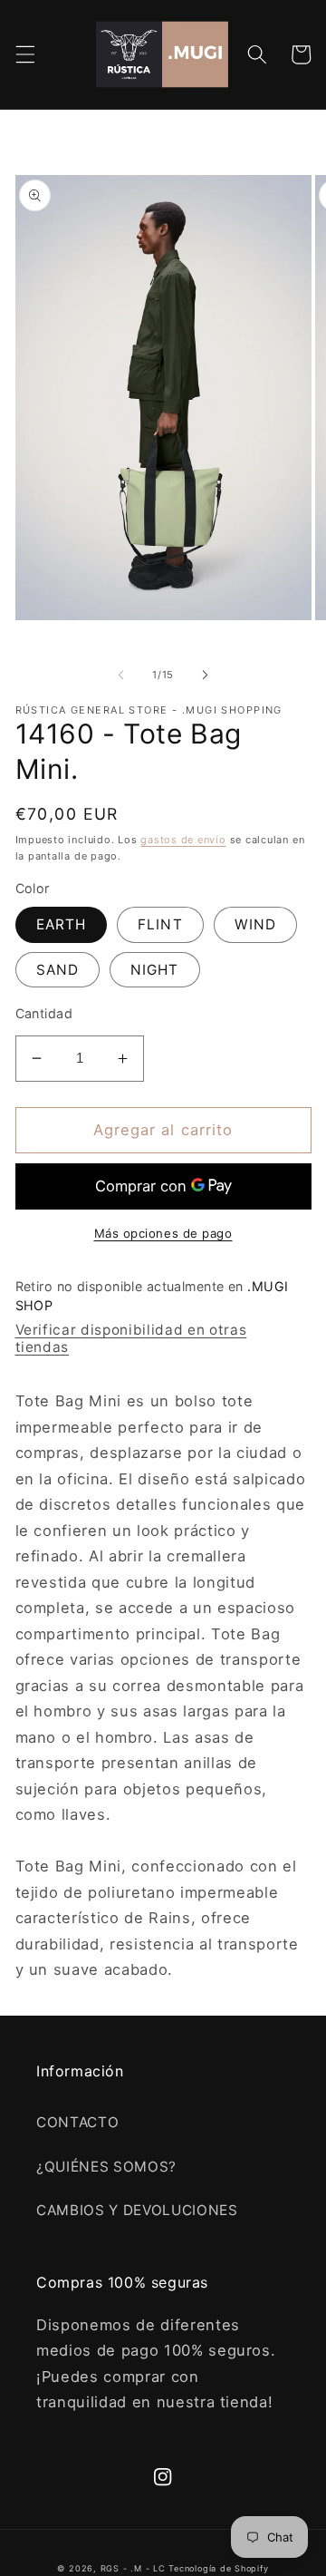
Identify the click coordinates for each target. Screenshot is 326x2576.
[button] (24, 54)
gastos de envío (183, 840)
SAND (58, 970)
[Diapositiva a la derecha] (205, 675)
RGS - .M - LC (135, 2568)
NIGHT (155, 970)
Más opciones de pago (163, 1233)
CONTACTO (77, 2122)
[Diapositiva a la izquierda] (121, 675)
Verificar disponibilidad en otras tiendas (131, 1338)
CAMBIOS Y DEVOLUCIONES (137, 2210)
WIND (255, 924)
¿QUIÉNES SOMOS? (106, 2167)
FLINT (160, 924)
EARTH (62, 924)
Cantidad (44, 1013)
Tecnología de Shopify (218, 2568)
